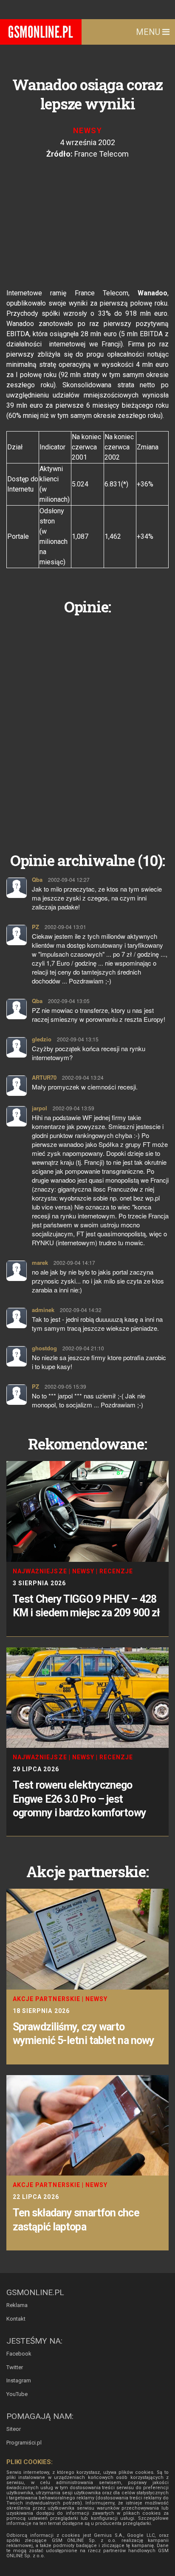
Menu (149, 32)
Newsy (87, 130)
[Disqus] (87, 727)
